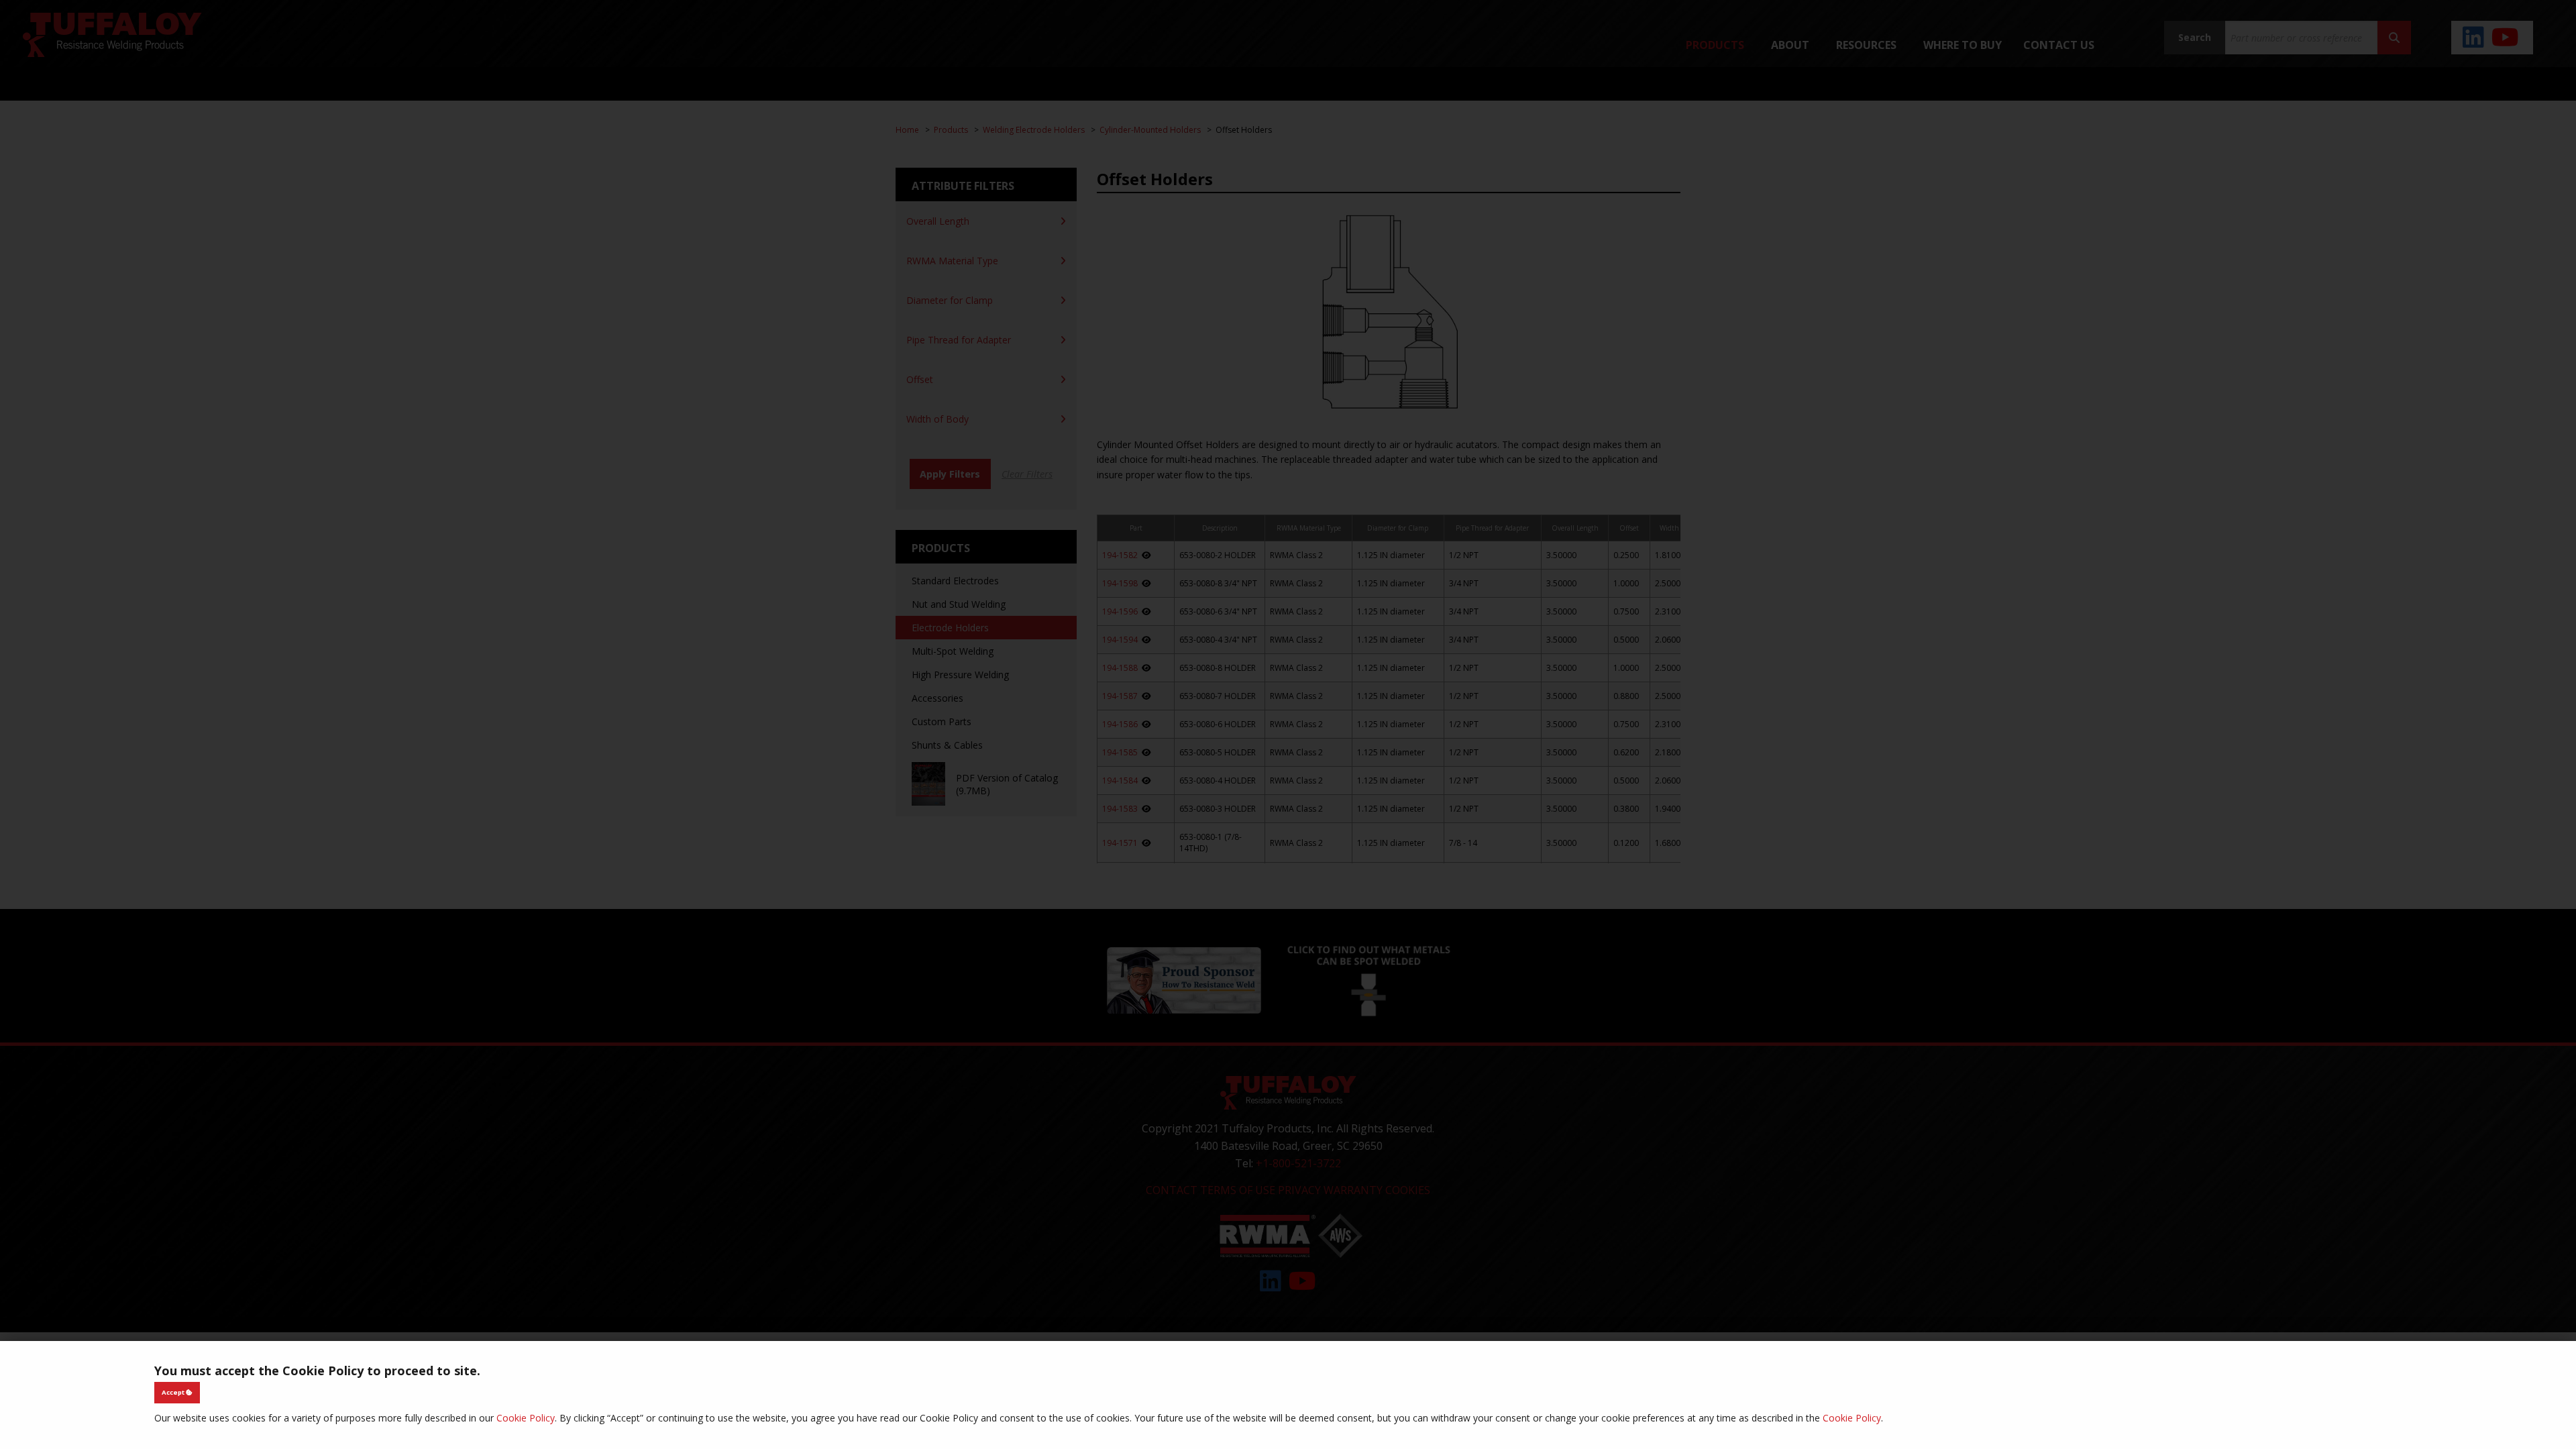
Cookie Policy (526, 1418)
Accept (174, 1392)
